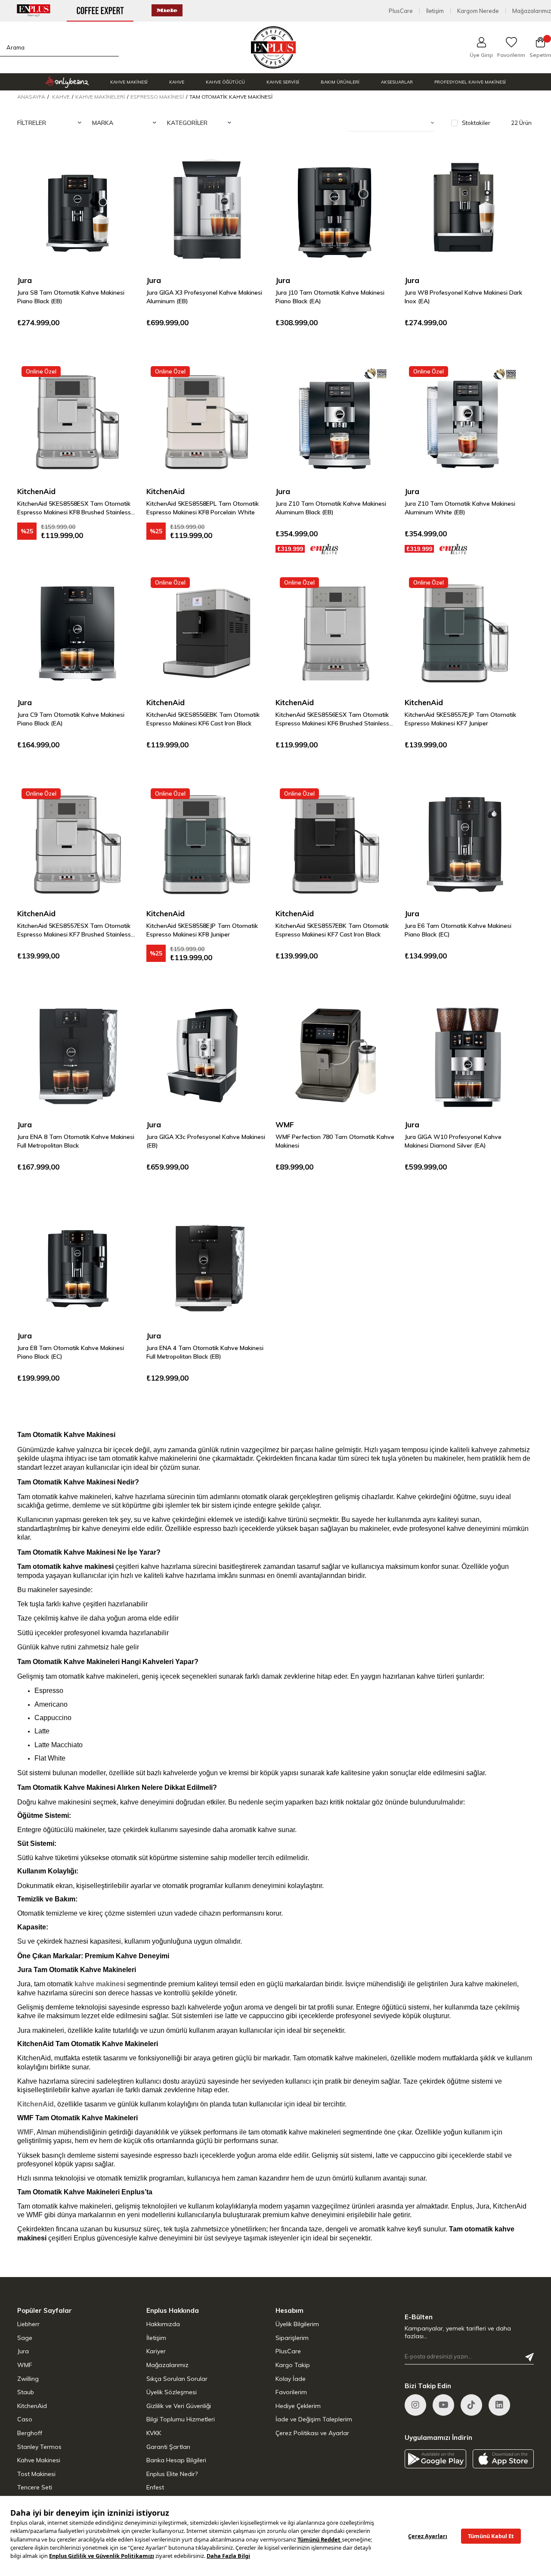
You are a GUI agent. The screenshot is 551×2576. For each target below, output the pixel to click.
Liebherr (28, 2324)
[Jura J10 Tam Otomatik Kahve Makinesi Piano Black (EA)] (336, 211)
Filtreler (32, 123)
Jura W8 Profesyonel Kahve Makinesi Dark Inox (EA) (463, 297)
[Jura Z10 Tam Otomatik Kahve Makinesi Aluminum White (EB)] (465, 422)
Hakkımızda (163, 2324)
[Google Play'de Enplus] (435, 2459)
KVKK (154, 2433)
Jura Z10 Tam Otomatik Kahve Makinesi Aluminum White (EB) (460, 508)
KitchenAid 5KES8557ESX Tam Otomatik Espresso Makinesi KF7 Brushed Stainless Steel (74, 930)
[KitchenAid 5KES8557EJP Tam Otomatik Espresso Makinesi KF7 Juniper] (465, 633)
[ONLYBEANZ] (67, 82)
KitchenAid (32, 2406)
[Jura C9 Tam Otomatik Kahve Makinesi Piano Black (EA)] (77, 633)
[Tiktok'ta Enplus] (471, 2405)
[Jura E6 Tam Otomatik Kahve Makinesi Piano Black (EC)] (465, 844)
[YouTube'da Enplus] (443, 2405)
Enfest (155, 2487)
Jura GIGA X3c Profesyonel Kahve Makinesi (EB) (206, 1141)
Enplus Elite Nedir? (172, 2474)
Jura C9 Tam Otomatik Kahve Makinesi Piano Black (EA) (71, 719)
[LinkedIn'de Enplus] (499, 2405)
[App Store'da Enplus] (503, 2459)
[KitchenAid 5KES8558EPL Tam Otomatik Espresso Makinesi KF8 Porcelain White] (207, 422)
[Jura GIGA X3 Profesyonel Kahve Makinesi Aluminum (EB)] (207, 211)
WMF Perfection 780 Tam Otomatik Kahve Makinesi (335, 1141)
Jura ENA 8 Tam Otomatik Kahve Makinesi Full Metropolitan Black (76, 1141)
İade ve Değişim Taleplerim (314, 2419)
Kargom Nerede (478, 11)
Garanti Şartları (168, 2447)
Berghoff (30, 2433)
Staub (26, 2392)
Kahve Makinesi (39, 2460)
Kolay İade (291, 2379)
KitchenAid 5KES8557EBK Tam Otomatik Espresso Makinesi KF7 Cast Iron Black (332, 930)
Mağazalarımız (532, 11)
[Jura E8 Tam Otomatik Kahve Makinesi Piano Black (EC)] (77, 1266)
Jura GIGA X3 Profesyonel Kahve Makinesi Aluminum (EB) (204, 297)
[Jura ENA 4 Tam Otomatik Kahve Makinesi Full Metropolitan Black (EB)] (207, 1266)
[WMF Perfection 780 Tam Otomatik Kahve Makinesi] (336, 1055)
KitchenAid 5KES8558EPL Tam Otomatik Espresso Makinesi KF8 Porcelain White (203, 508)
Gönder (529, 2357)
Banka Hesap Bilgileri (176, 2460)
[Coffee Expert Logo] (274, 48)
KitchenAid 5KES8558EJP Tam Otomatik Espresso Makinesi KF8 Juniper (202, 930)
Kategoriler (187, 123)
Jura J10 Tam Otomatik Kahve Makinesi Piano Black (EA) (330, 297)
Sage (25, 2338)
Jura (23, 2351)
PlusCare (401, 11)
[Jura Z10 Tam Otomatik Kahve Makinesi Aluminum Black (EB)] (336, 422)
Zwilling (28, 2379)
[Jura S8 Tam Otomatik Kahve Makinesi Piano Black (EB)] (77, 211)
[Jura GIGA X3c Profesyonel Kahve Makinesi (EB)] (207, 1055)
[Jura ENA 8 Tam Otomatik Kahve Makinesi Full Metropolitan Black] (77, 1055)
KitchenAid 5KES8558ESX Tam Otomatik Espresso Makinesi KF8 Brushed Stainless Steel (74, 508)
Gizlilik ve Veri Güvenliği (179, 2406)
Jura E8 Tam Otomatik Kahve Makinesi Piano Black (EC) (71, 1352)
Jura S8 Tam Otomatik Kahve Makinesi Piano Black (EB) (71, 297)
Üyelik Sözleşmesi (172, 2392)
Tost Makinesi (36, 2474)
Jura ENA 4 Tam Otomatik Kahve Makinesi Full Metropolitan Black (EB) (205, 1352)
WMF (25, 2365)
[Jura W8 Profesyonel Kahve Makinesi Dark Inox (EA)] (465, 211)
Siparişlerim (292, 2338)
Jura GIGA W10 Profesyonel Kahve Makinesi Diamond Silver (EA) (453, 1141)
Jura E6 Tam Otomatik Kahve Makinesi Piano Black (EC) (458, 930)
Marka (103, 123)
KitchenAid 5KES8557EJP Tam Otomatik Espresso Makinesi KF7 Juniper (460, 719)
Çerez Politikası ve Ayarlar (312, 2433)
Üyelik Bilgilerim (297, 2324)
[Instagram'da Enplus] (415, 2405)
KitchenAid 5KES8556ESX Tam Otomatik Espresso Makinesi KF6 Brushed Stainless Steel (332, 719)
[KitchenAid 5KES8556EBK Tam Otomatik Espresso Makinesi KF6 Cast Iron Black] (207, 633)
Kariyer (156, 2351)
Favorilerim (291, 2392)
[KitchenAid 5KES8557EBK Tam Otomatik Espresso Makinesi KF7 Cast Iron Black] (336, 844)
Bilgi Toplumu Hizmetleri (181, 2419)
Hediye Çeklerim (298, 2406)
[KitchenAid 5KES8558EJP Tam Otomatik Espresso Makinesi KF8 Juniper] (207, 844)
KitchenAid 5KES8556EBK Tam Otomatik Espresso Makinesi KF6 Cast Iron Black (203, 719)
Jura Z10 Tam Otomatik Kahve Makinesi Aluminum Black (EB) (331, 508)
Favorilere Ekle (121, 168)
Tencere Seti (35, 2487)
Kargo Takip (293, 2365)
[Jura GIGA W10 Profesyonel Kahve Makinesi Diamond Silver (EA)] (465, 1055)
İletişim (435, 11)
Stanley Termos (39, 2447)
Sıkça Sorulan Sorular (177, 2379)
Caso (25, 2419)
